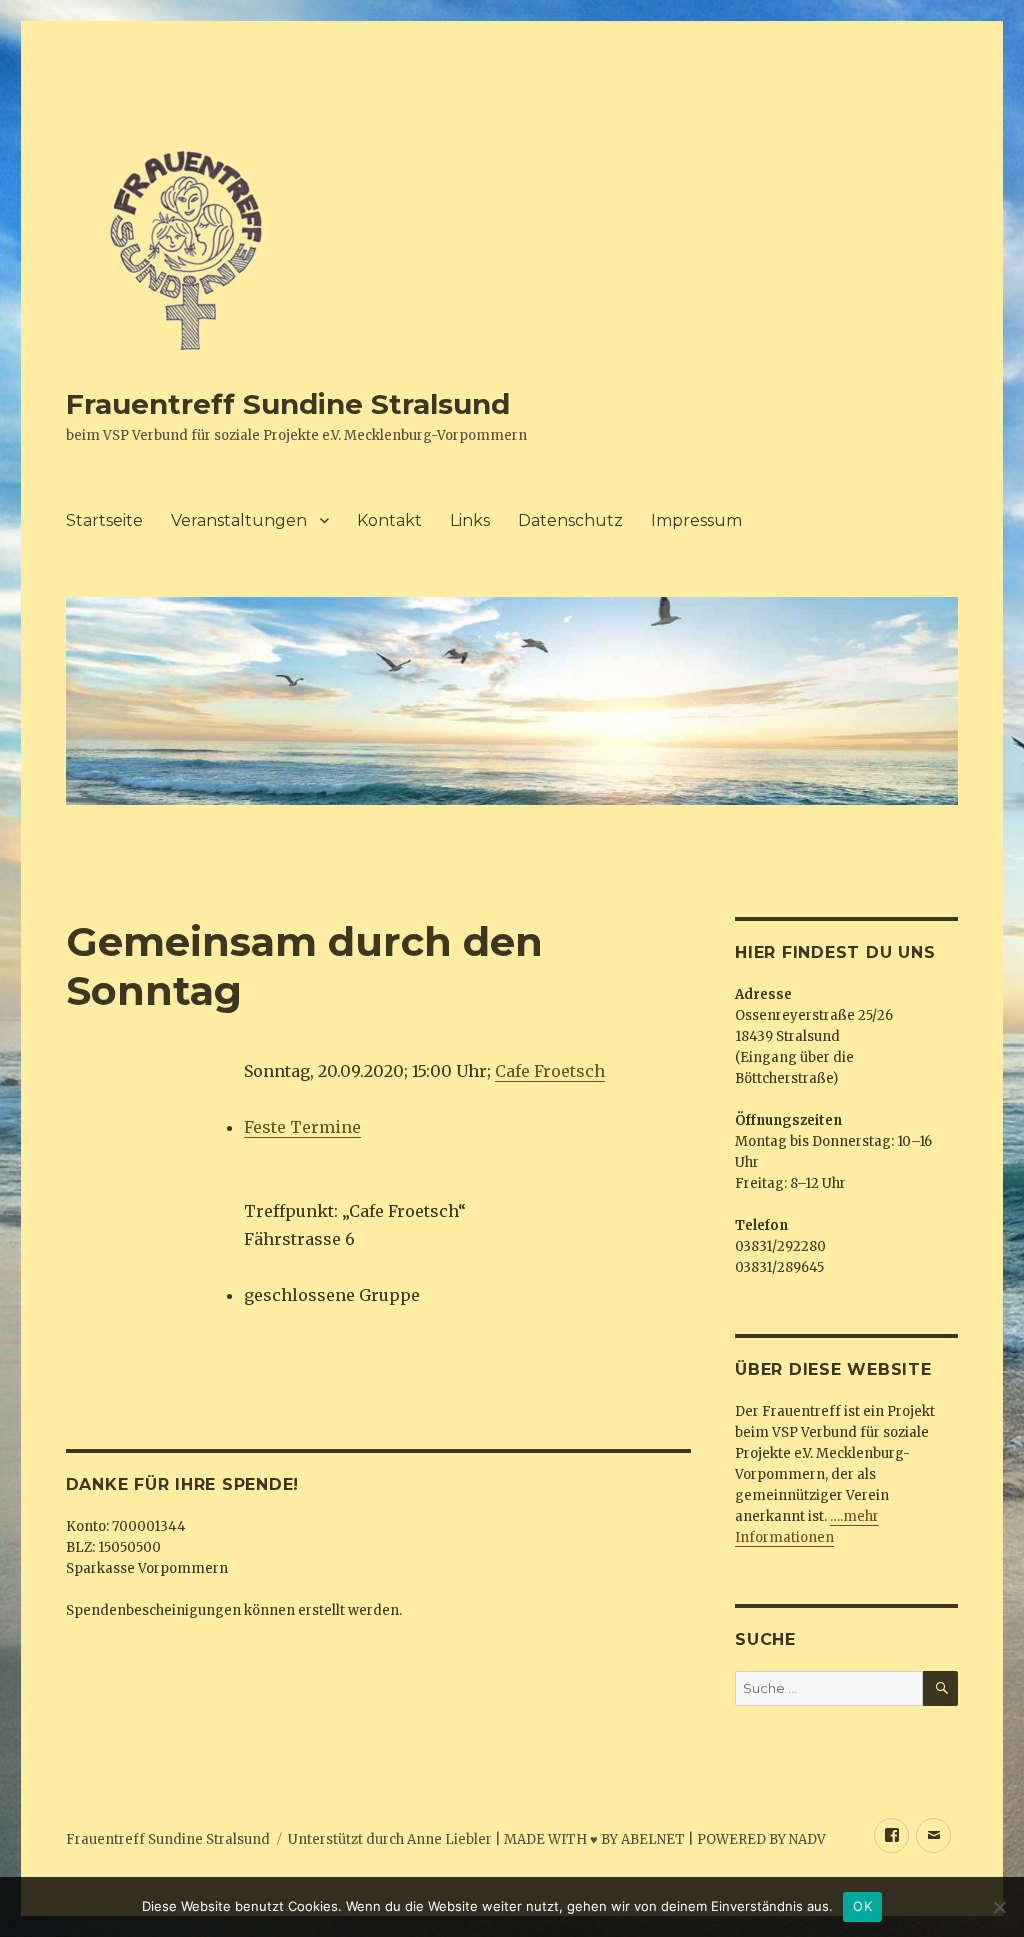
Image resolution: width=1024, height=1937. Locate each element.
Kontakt (389, 520)
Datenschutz (570, 520)
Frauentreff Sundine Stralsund (288, 404)
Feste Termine (302, 1127)
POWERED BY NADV (761, 1839)
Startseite (104, 520)
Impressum (696, 520)
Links (470, 520)
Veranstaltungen (239, 520)
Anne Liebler (449, 1839)
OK (862, 1906)
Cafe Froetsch (550, 1071)
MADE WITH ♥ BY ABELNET (594, 1839)
